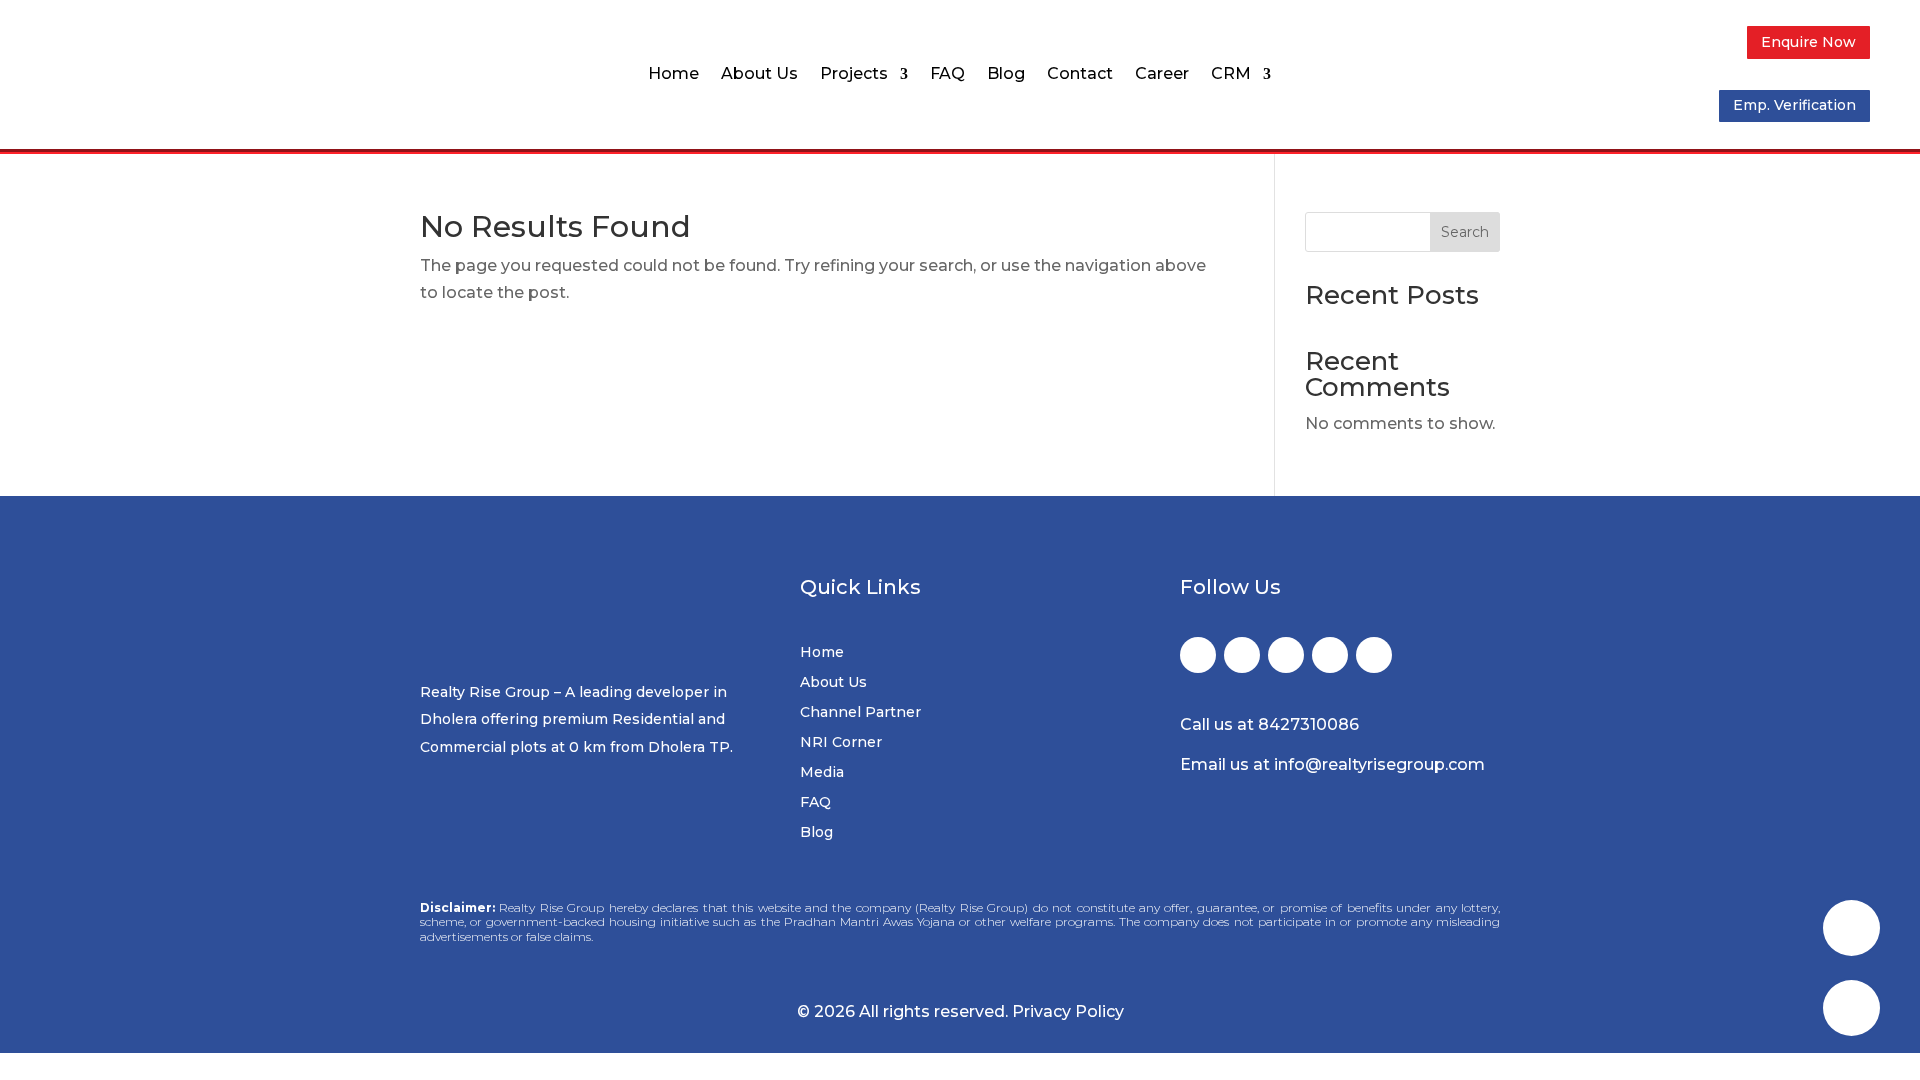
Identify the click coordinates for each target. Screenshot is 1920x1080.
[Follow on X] (1242, 655)
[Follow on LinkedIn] (1330, 655)
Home (673, 75)
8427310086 (1308, 724)
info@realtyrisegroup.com (1379, 764)
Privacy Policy (1068, 1011)
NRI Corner (841, 743)
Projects (854, 75)
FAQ (947, 75)
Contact (1080, 75)
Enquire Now (1808, 42)
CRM (1231, 75)
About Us (759, 75)
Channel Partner (860, 713)
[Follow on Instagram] (1286, 655)
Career (1162, 75)
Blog (1006, 75)
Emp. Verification (1794, 105)
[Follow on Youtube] (1374, 655)
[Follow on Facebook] (1198, 655)
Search (1465, 232)
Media (822, 773)
